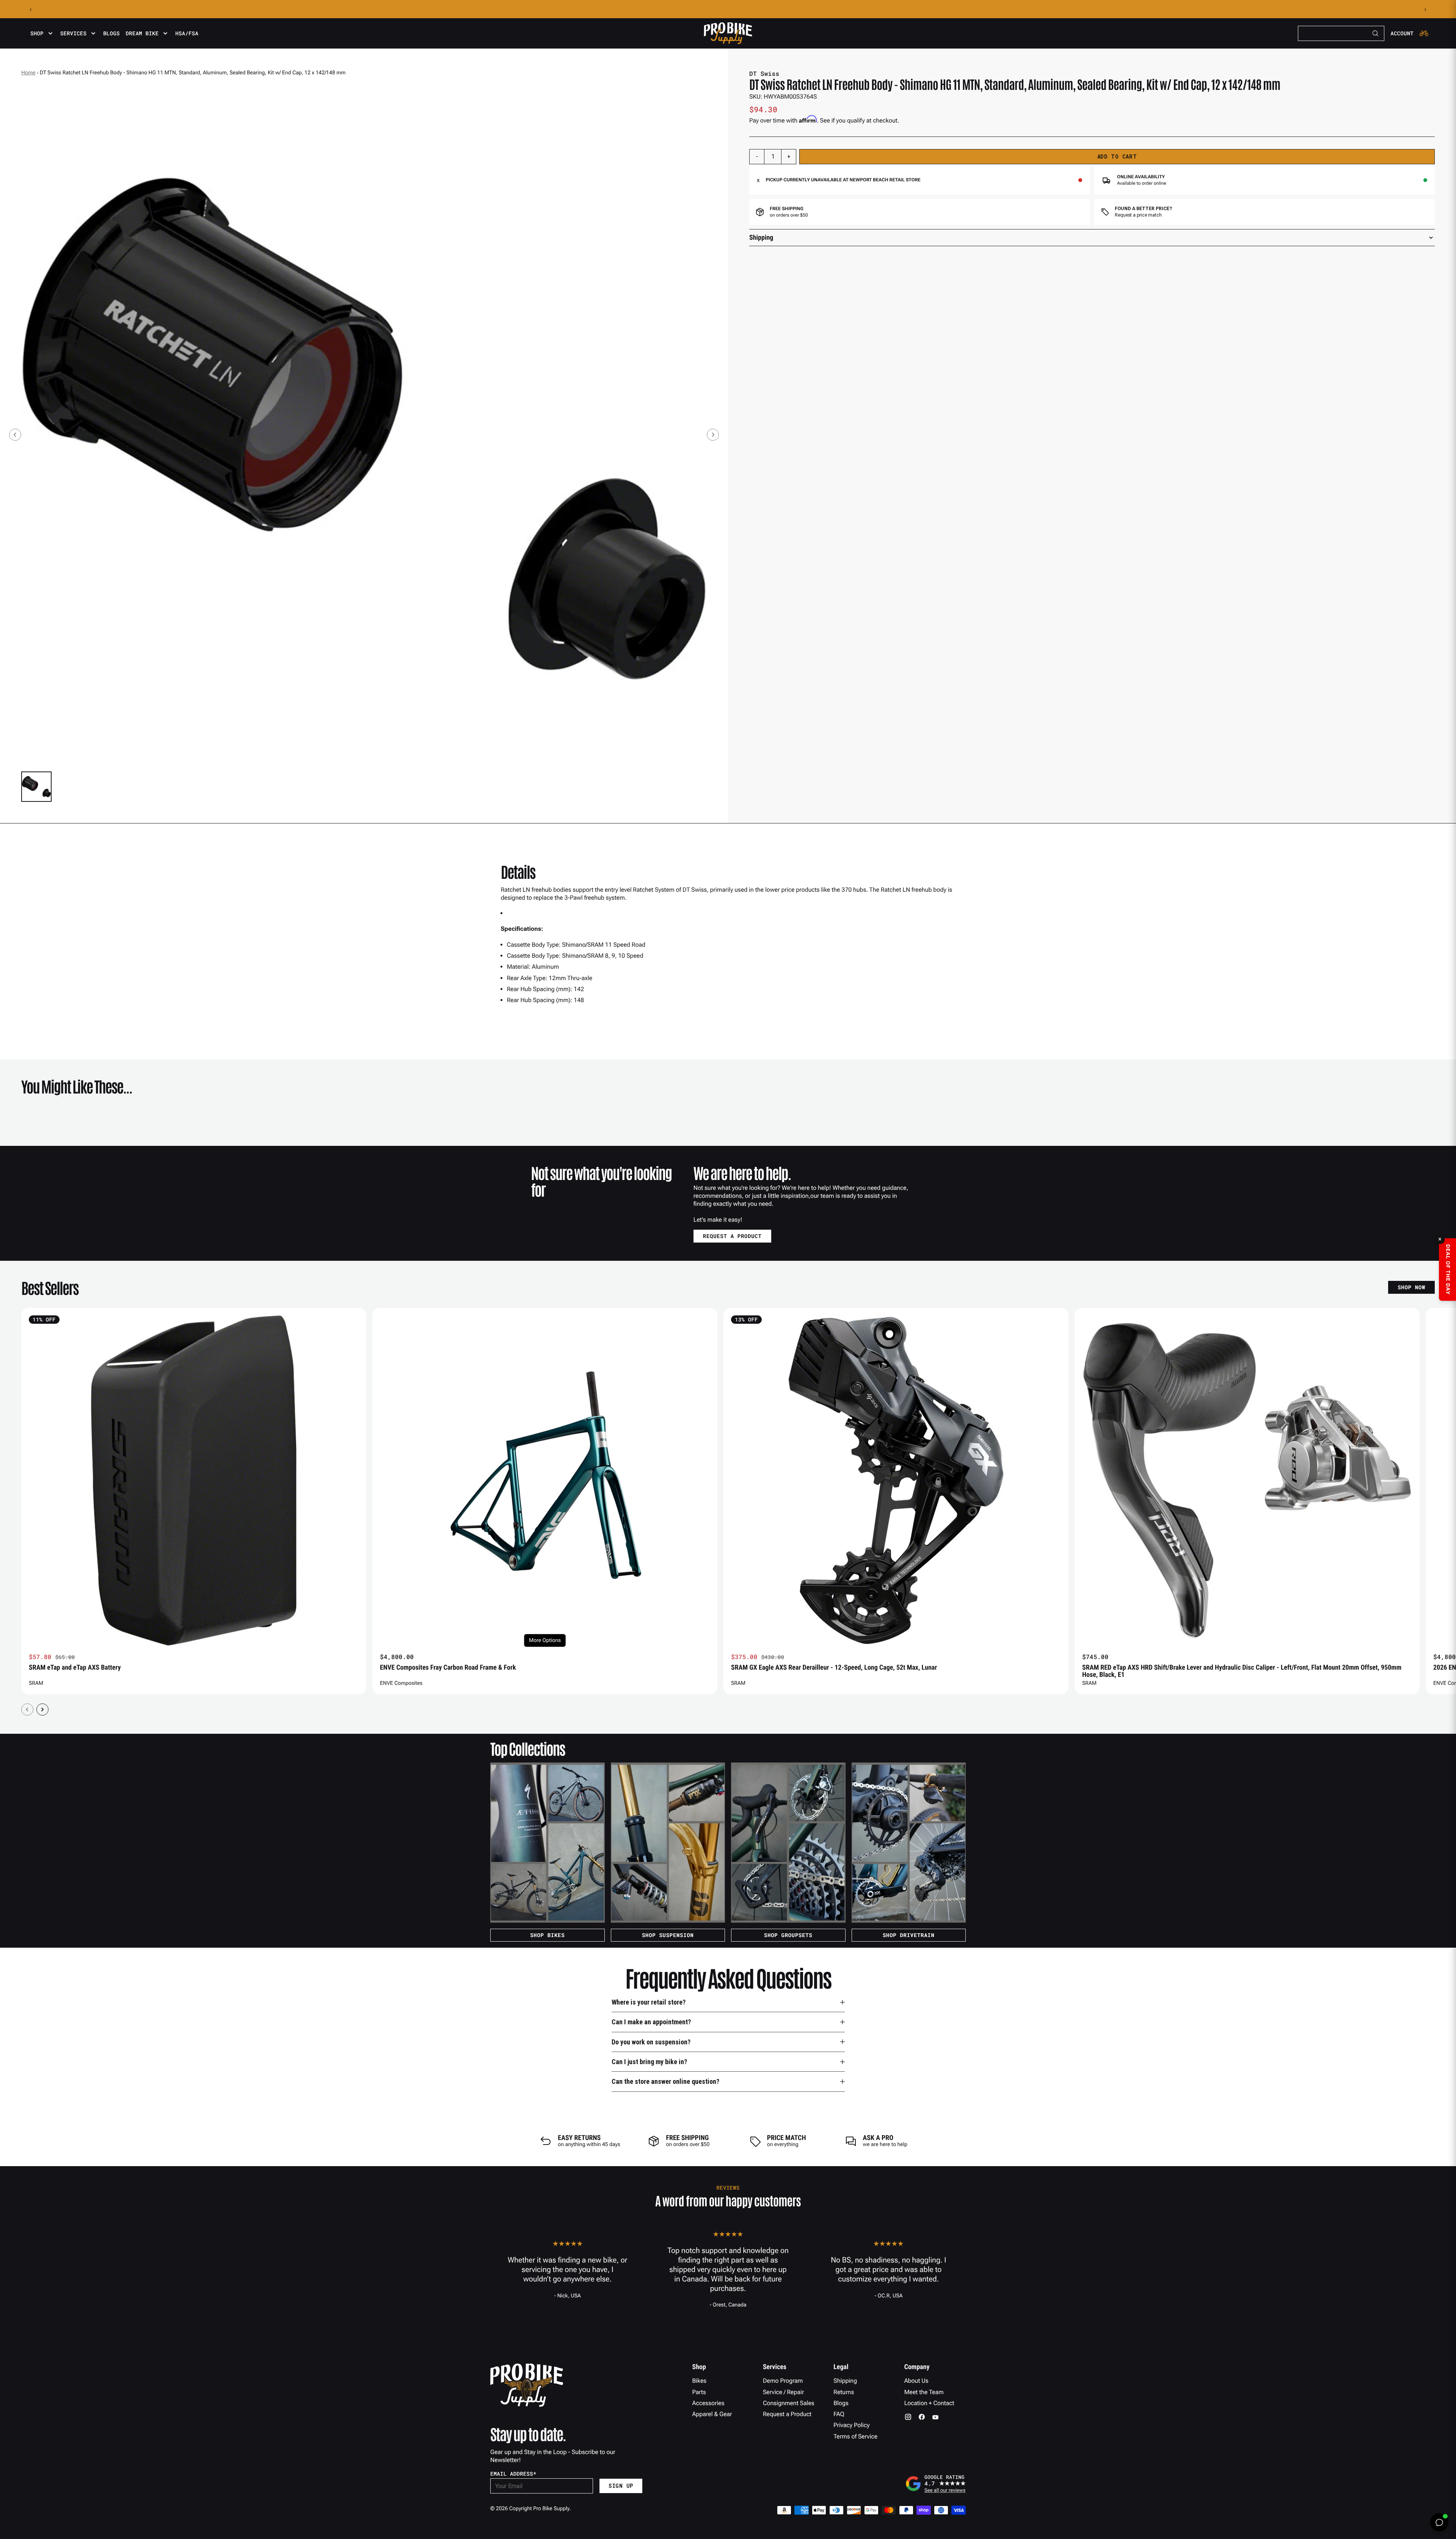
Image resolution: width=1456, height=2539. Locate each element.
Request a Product (787, 2414)
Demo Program (783, 2381)
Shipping (845, 2381)
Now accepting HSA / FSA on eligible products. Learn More (728, 9)
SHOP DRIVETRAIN (909, 1935)
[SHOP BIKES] (548, 1843)
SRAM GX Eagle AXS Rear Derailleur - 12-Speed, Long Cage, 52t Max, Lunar (834, 1668)
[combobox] (1341, 33)
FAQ (839, 2414)
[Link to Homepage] (728, 33)
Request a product (732, 1236)
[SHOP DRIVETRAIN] (909, 1843)
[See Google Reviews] (935, 2484)
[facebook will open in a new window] (922, 2417)
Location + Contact (929, 2403)
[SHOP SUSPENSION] (668, 1843)
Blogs (111, 33)
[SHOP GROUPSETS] (788, 1843)
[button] (36, 787)
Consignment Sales (789, 2403)
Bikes (700, 2381)
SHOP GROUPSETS (788, 1935)
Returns (844, 2392)
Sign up (621, 2486)
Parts (699, 2392)
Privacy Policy (851, 2425)
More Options (545, 1640)
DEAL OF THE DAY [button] (1448, 1269)
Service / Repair (784, 2392)
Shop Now (1411, 1287)
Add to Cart (1117, 156)
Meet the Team (924, 2392)
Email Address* (513, 2474)
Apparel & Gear (712, 2414)
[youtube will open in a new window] (935, 2417)
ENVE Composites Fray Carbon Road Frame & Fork (448, 1668)
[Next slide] (713, 435)
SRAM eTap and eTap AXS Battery (75, 1668)
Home (28, 73)
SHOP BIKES (547, 1935)
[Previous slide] (15, 435)
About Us (916, 2381)
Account (1402, 33)
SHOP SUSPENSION (668, 1935)
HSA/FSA (187, 33)
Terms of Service (855, 2436)
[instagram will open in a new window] (908, 2417)
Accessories (708, 2403)
